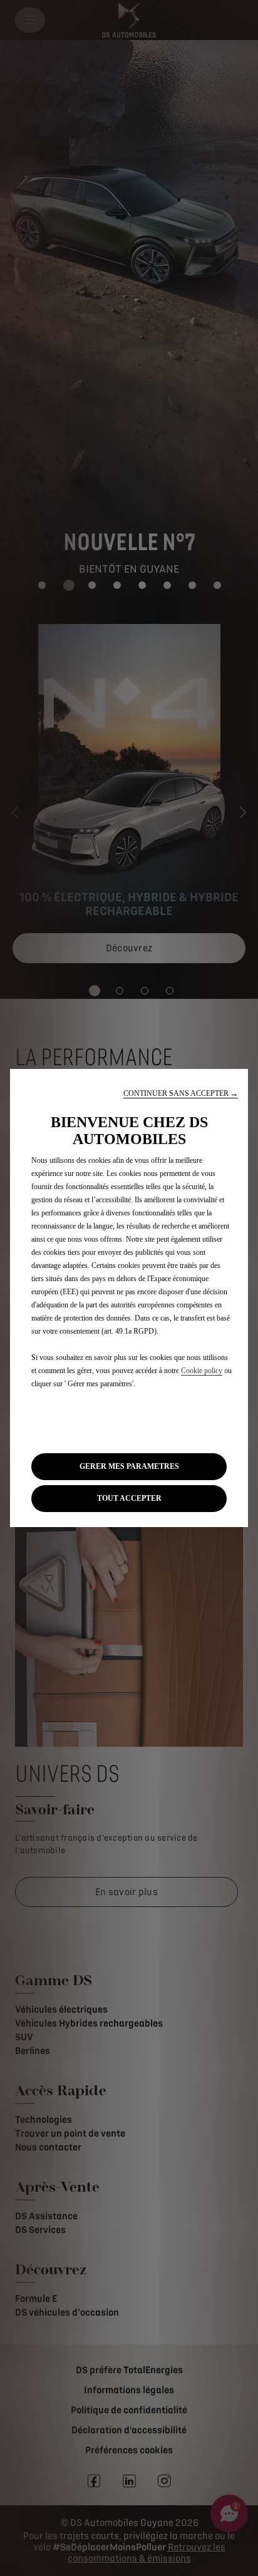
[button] (181, 1094)
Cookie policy (202, 1371)
